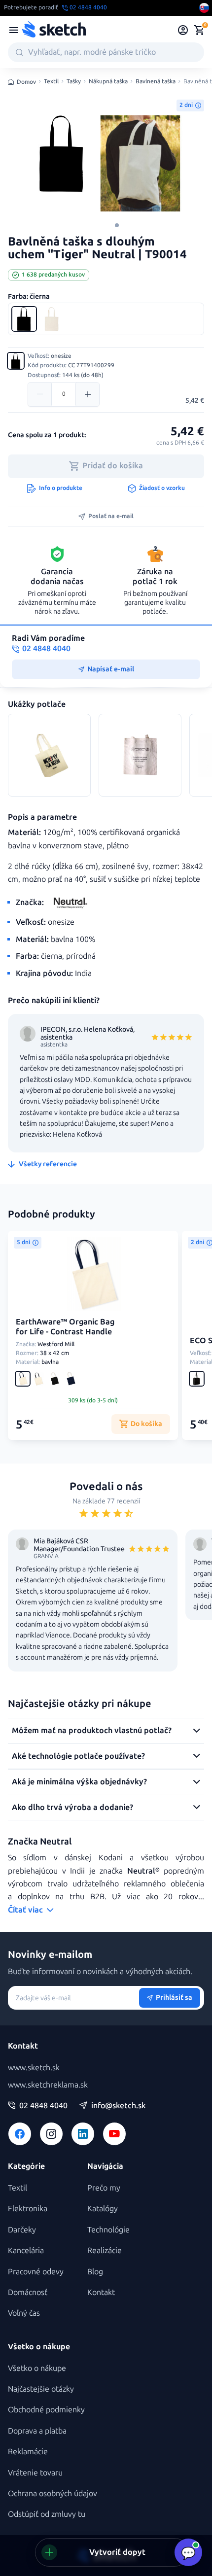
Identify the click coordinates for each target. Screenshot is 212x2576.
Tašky (74, 82)
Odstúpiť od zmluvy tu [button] (47, 2514)
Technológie (108, 2230)
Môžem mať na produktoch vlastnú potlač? (92, 1730)
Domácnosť (28, 2292)
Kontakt (101, 2292)
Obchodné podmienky (46, 2410)
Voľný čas (24, 2313)
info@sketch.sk (118, 2106)
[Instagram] (51, 2134)
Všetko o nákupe (37, 2368)
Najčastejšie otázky (41, 2389)
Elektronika (28, 2209)
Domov (26, 82)
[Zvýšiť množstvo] (87, 394)
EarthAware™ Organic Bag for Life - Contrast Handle (65, 1327)
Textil (51, 82)
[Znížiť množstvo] (40, 394)
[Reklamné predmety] (14, 30)
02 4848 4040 (43, 2106)
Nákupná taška (108, 82)
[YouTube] (114, 2134)
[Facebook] (20, 2134)
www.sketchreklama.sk (48, 2085)
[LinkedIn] (83, 2134)
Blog (95, 2272)
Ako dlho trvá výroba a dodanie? (72, 1807)
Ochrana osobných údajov (53, 2493)
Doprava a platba (37, 2431)
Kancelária (26, 2250)
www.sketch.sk (34, 2068)
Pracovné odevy (36, 2272)
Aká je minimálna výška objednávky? (79, 1782)
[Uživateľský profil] (183, 30)
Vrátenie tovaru (35, 2473)
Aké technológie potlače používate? (78, 1756)
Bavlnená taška (156, 82)
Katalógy (103, 2209)
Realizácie (105, 2250)
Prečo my (104, 2188)
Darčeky (22, 2230)
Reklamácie (28, 2452)
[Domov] (54, 30)
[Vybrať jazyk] (204, 8)
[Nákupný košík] (199, 30)
